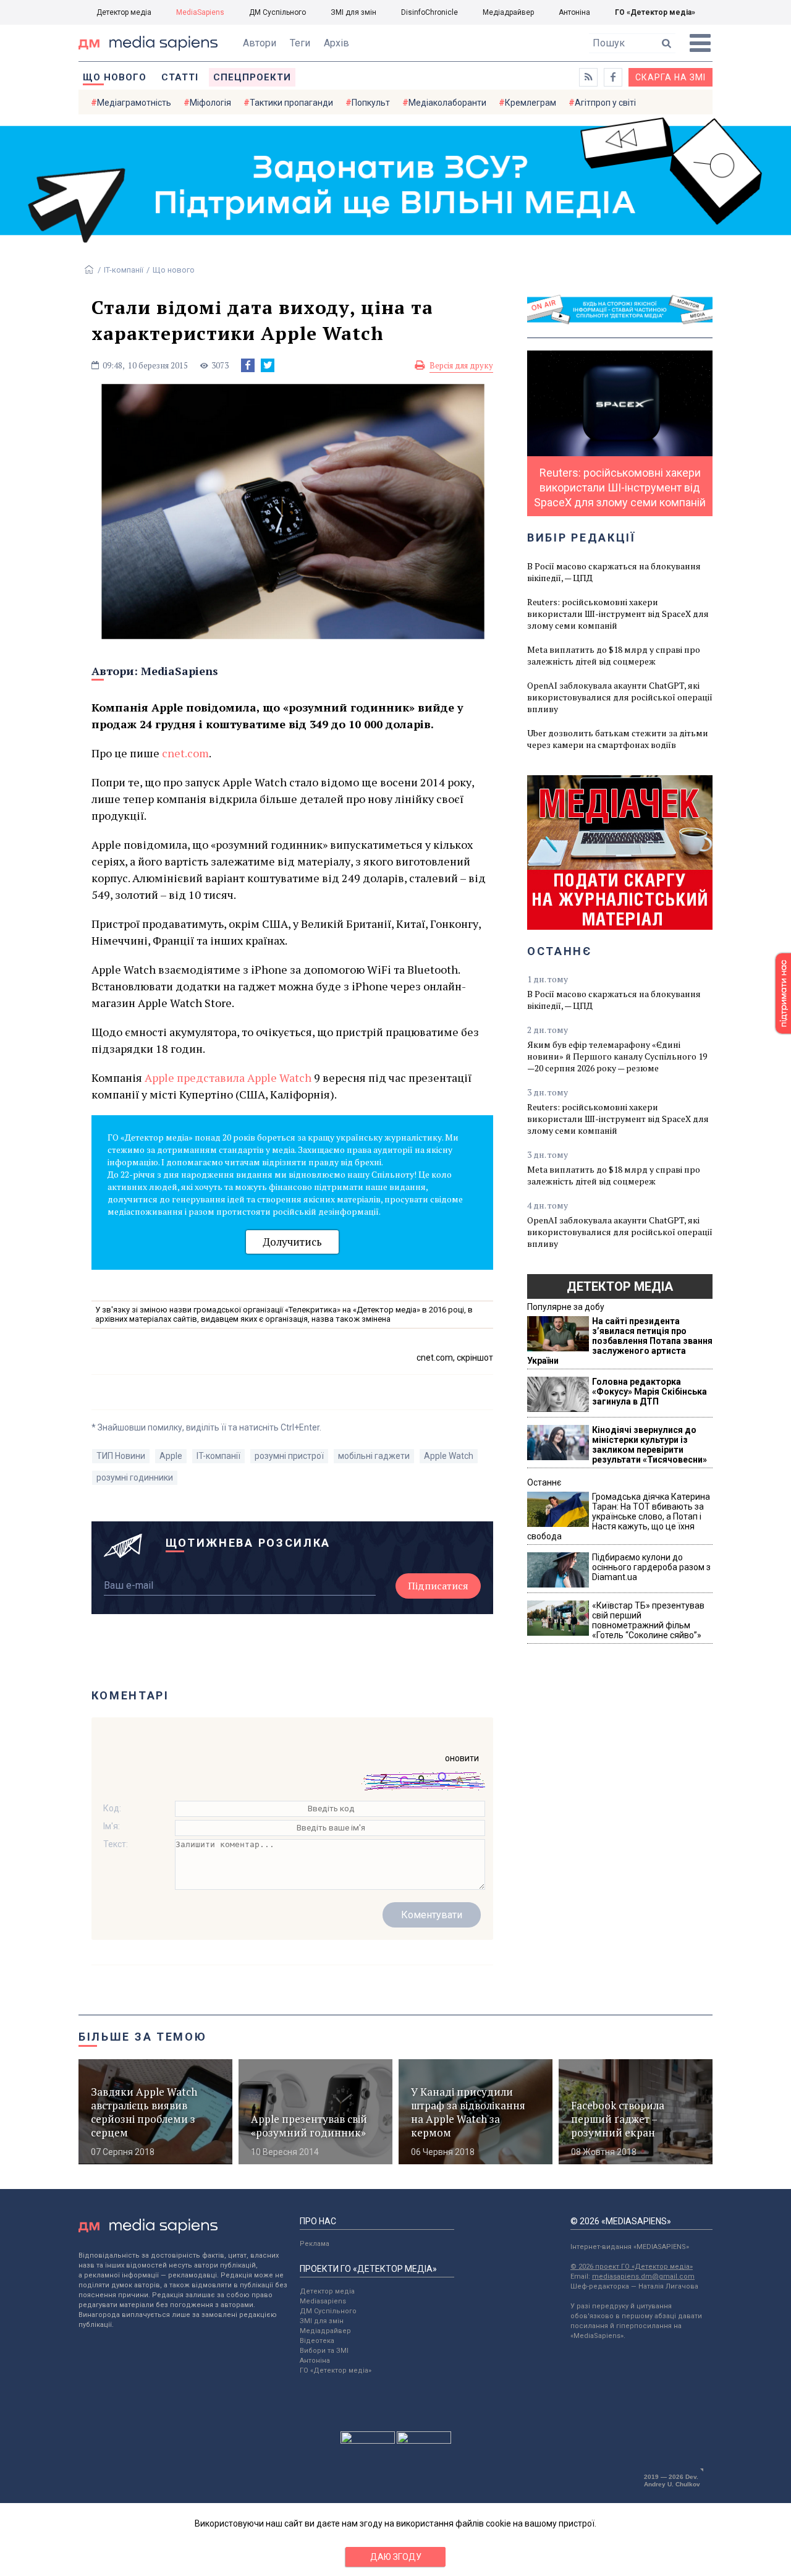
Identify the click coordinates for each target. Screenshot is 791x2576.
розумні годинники (135, 1477)
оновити (462, 1758)
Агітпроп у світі (605, 103)
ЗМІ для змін (353, 12)
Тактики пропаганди (291, 103)
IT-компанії (124, 270)
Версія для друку (461, 365)
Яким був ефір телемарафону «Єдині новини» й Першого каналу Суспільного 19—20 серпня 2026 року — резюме (617, 1056)
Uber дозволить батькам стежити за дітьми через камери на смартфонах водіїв (618, 739)
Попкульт (371, 103)
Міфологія (210, 103)
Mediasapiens (323, 2301)
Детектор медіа (124, 12)
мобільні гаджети (374, 1456)
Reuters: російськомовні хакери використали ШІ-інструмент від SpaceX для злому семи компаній (618, 614)
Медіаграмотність (134, 103)
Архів (336, 43)
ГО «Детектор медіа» (655, 12)
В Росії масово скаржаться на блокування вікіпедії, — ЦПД (614, 572)
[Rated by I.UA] (368, 2441)
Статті (180, 77)
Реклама (315, 2244)
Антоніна (574, 12)
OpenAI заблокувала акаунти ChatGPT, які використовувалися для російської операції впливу (620, 697)
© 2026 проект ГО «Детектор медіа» (632, 2267)
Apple (171, 1456)
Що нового (115, 77)
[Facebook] (248, 365)
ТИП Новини (121, 1456)
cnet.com (185, 753)
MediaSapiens (200, 12)
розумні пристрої (289, 1456)
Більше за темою (143, 2037)
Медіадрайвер (508, 12)
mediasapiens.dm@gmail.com (643, 2276)
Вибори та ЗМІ (324, 2351)
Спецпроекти (252, 77)
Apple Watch (449, 1456)
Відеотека (317, 2341)
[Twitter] (268, 365)
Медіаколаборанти (447, 103)
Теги (300, 43)
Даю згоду (396, 2557)
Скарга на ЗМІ (670, 77)
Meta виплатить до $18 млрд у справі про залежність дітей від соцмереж (614, 655)
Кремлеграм (531, 103)
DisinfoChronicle (429, 12)
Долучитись (292, 1242)
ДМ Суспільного (277, 12)
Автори (260, 43)
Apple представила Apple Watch (228, 1078)
